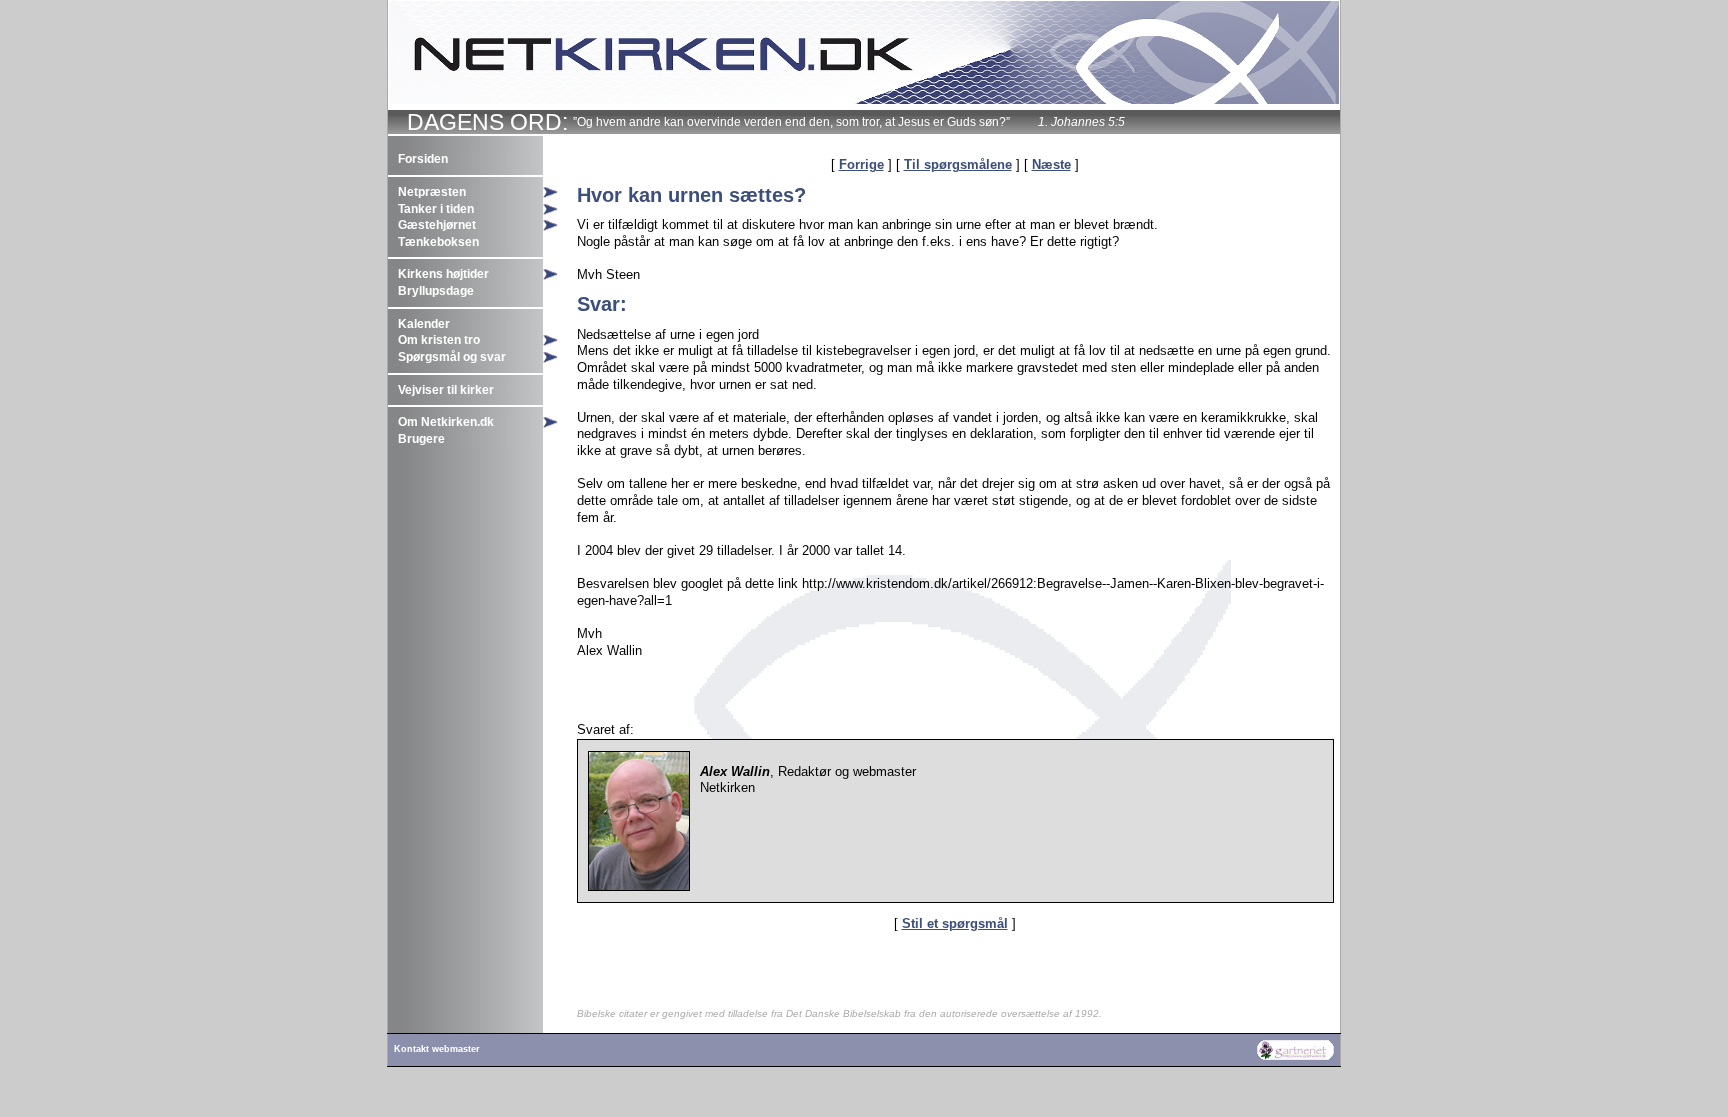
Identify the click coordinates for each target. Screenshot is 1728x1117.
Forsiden (423, 159)
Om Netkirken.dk (446, 422)
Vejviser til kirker (446, 390)
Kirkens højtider (443, 274)
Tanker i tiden (436, 209)
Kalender (424, 324)
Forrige (861, 164)
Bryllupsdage (436, 291)
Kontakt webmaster (437, 1049)
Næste (1051, 164)
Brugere (421, 439)
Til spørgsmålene (958, 164)
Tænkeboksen (438, 242)
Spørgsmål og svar (452, 357)
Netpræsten (432, 192)
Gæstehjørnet (437, 225)
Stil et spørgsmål (955, 923)
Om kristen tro (439, 340)
